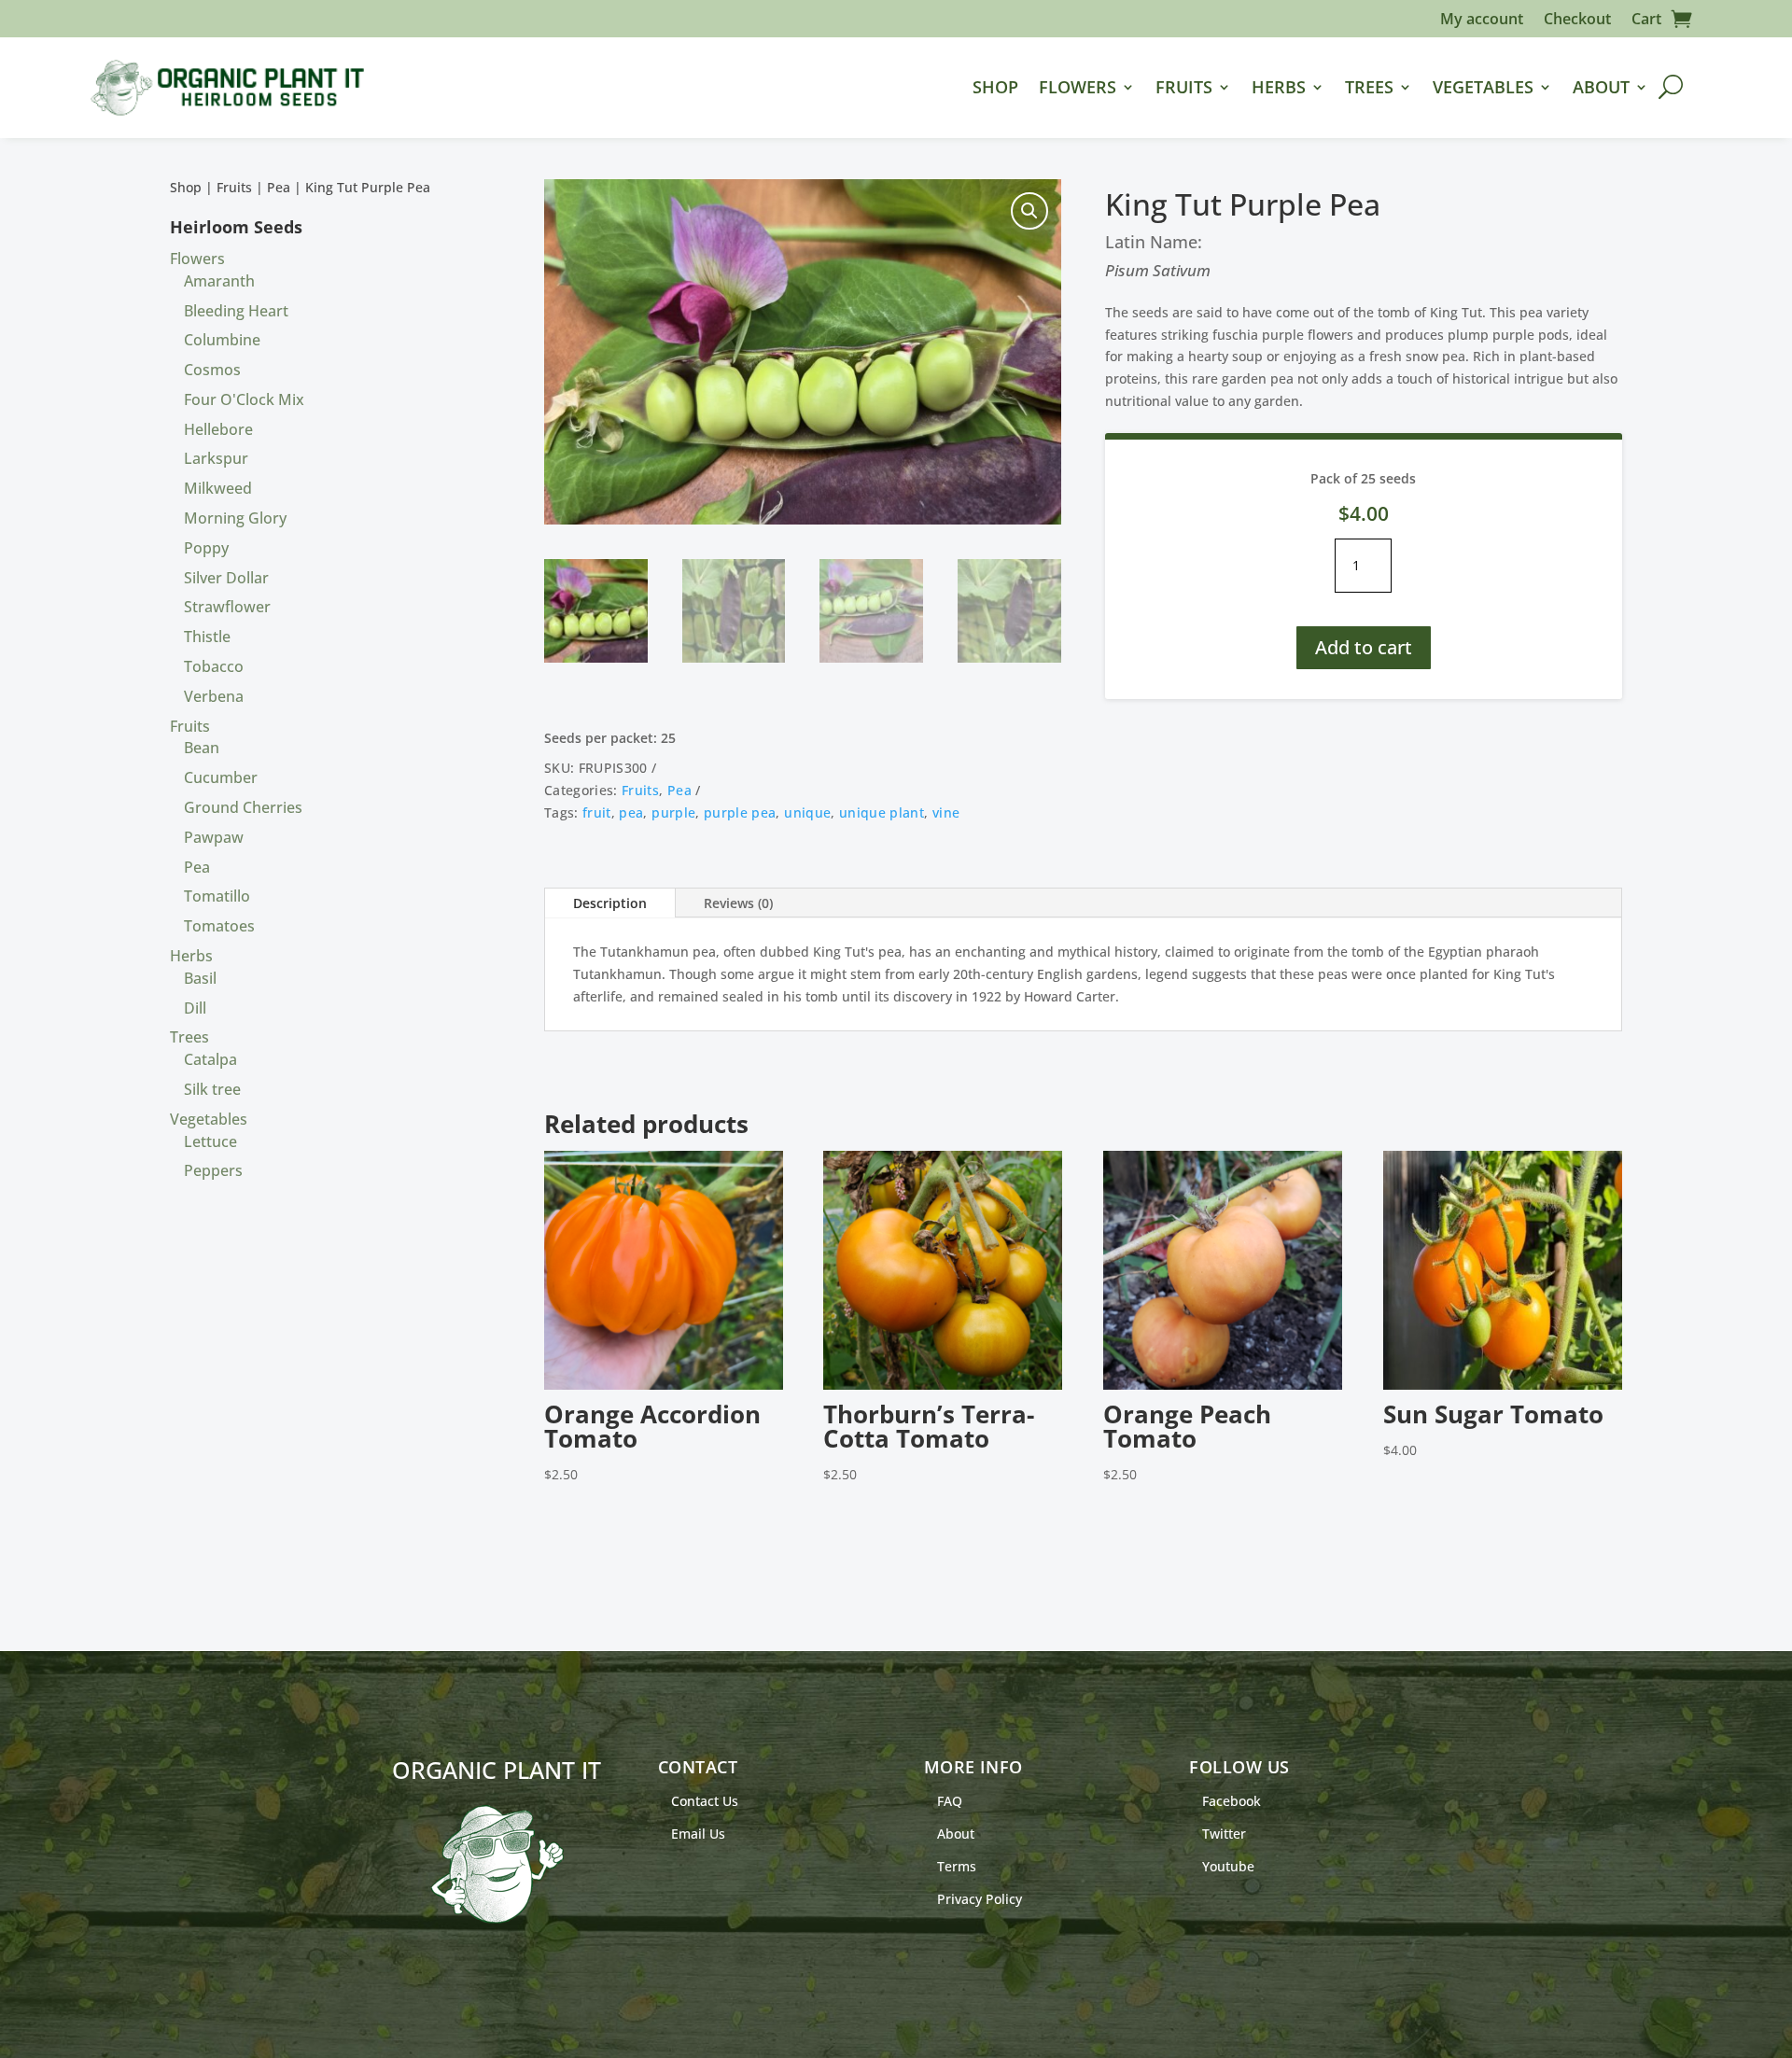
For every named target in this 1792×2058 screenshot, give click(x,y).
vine (946, 812)
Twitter (1224, 1834)
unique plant (882, 812)
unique (807, 812)
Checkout (1577, 21)
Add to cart (1364, 647)
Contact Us (705, 1801)
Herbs (1279, 87)
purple (673, 812)
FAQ (950, 1801)
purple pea (740, 812)
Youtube (1228, 1866)
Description (610, 903)
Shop (995, 87)
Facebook (1232, 1801)
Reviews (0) (738, 903)
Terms (957, 1866)
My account (1482, 21)
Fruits (1184, 87)
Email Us (698, 1834)
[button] (1029, 211)
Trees (1369, 87)
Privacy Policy (980, 1899)
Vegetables (1483, 87)
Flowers (1078, 87)
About (1601, 87)
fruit (597, 812)
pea (631, 812)
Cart (1646, 21)
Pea (279, 187)
